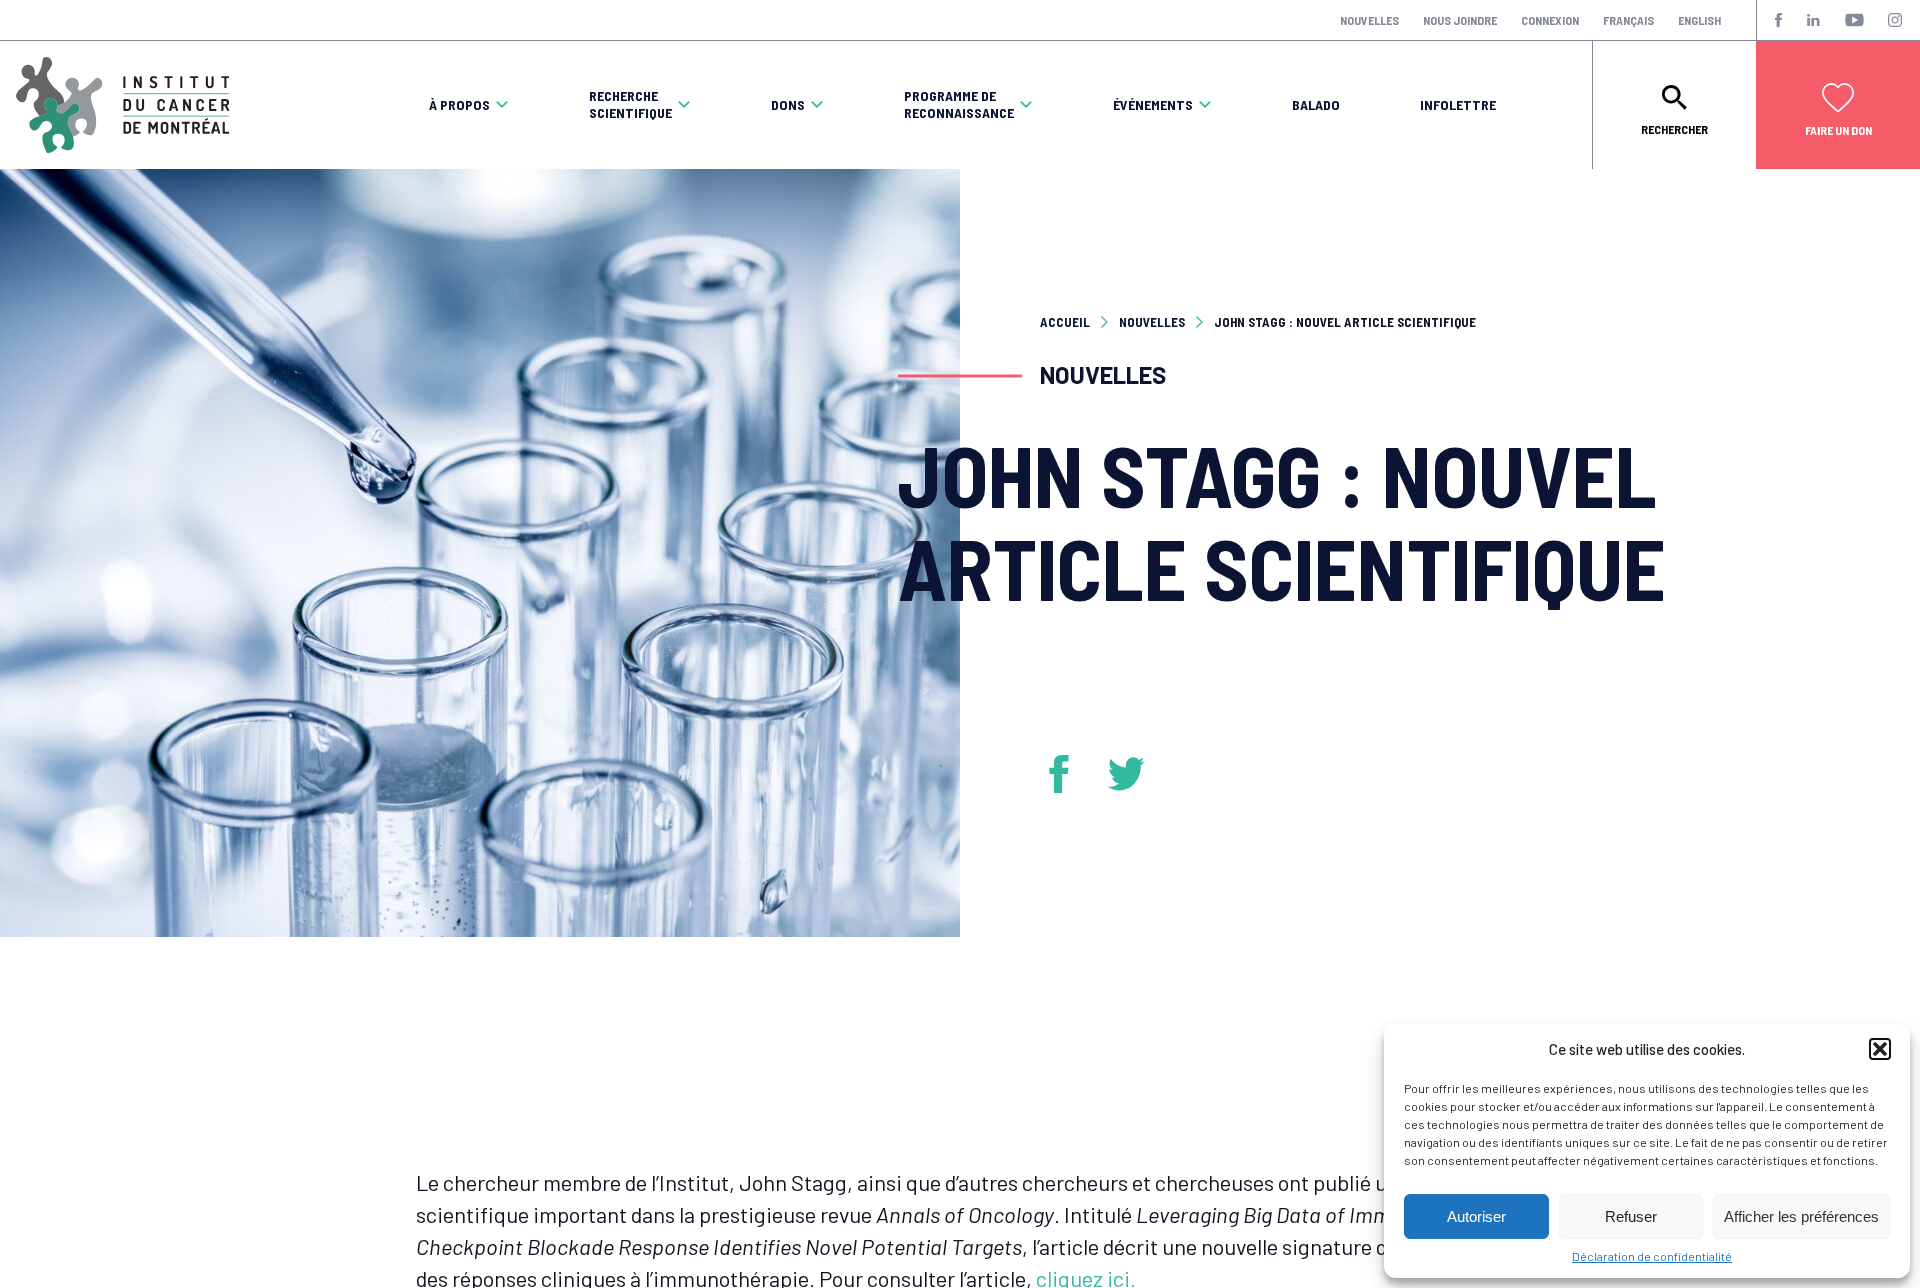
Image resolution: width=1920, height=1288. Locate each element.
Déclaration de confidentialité (1652, 1256)
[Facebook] (1066, 774)
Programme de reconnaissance (959, 104)
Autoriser (1476, 1216)
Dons (788, 105)
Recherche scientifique (630, 104)
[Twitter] (1127, 774)
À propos (459, 105)
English (1699, 20)
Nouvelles (1369, 20)
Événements (1153, 105)
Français (1628, 20)
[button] (1880, 1049)
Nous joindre (1460, 20)
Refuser (1631, 1216)
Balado (1316, 105)
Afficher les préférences (1801, 1216)
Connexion (1550, 20)
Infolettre (1458, 105)
